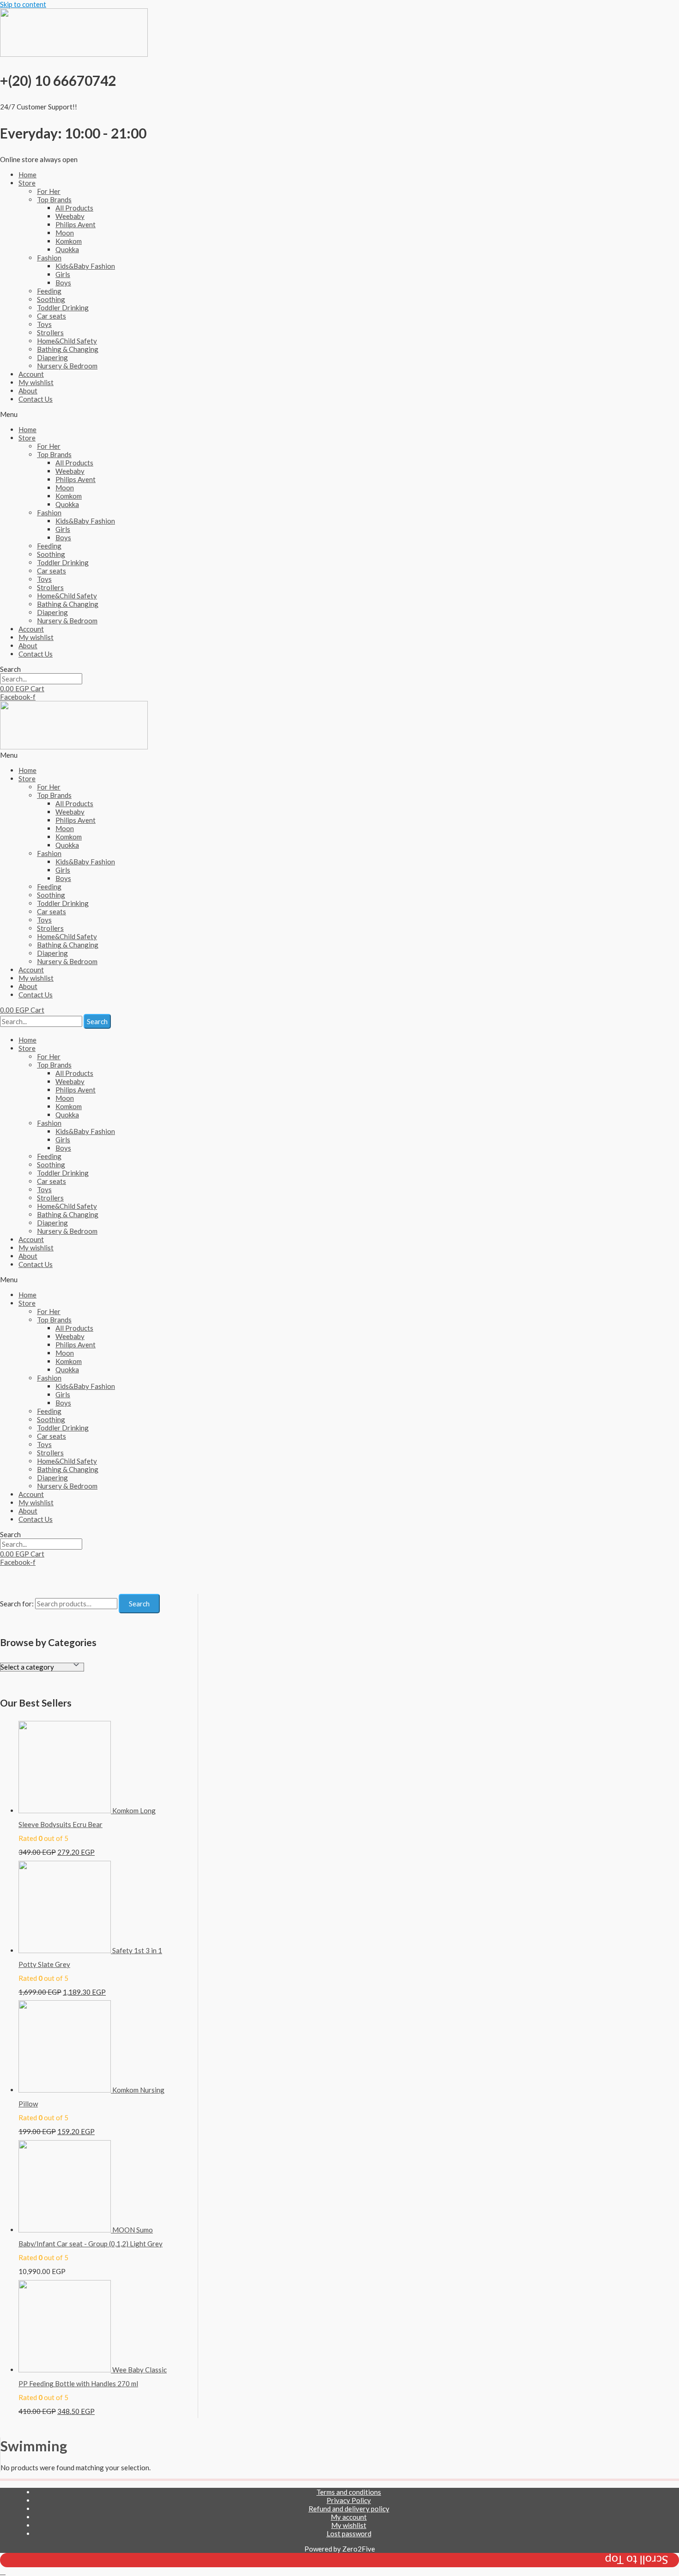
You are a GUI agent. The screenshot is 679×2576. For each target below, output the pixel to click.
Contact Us (36, 399)
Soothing (51, 299)
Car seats (52, 316)
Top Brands (54, 199)
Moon (65, 233)
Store (27, 183)
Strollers (50, 332)
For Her (49, 191)
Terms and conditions (349, 2492)
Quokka (67, 249)
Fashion (49, 258)
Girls (63, 274)
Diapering (52, 357)
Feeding (49, 291)
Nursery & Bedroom (67, 366)
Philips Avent (76, 224)
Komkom (69, 241)
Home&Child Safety (67, 341)
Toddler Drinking (63, 308)
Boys (63, 283)
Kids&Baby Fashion (85, 266)
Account (31, 374)
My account (349, 2517)
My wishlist (36, 382)
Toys (44, 324)
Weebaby (70, 216)
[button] (339, 414)
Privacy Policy (349, 2500)
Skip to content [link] (23, 4)
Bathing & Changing (68, 349)
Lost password (349, 2534)
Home (27, 175)
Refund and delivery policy (349, 2509)
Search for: (17, 1604)
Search (139, 1604)
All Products (74, 208)
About (28, 391)
